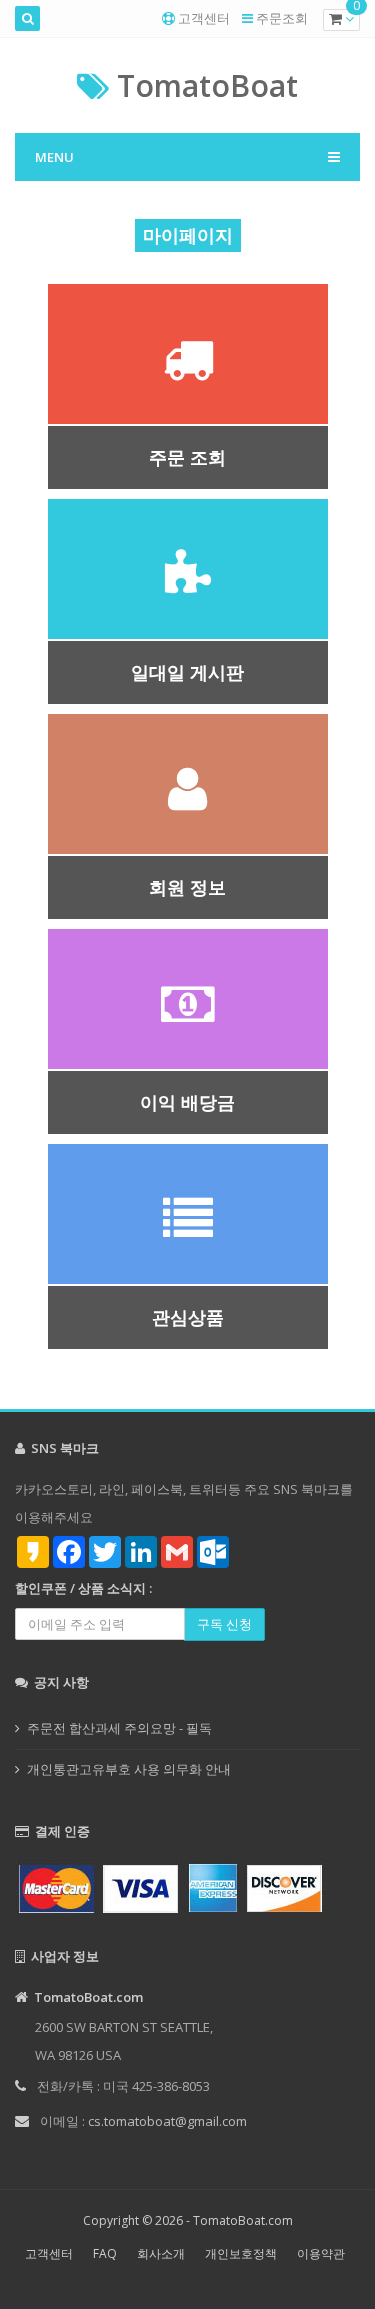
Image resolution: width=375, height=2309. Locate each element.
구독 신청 (224, 1624)
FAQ (105, 2253)
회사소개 (161, 2253)
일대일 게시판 (187, 672)
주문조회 (282, 18)
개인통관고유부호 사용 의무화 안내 (129, 1769)
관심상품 (188, 1317)
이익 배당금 (187, 1102)
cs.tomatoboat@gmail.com (167, 2121)
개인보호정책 (241, 2253)
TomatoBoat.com (243, 2220)
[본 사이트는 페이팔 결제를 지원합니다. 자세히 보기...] (187, 1886)
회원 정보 (187, 887)
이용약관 (321, 2253)
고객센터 (204, 18)
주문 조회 (187, 457)
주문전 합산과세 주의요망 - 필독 (119, 1728)
